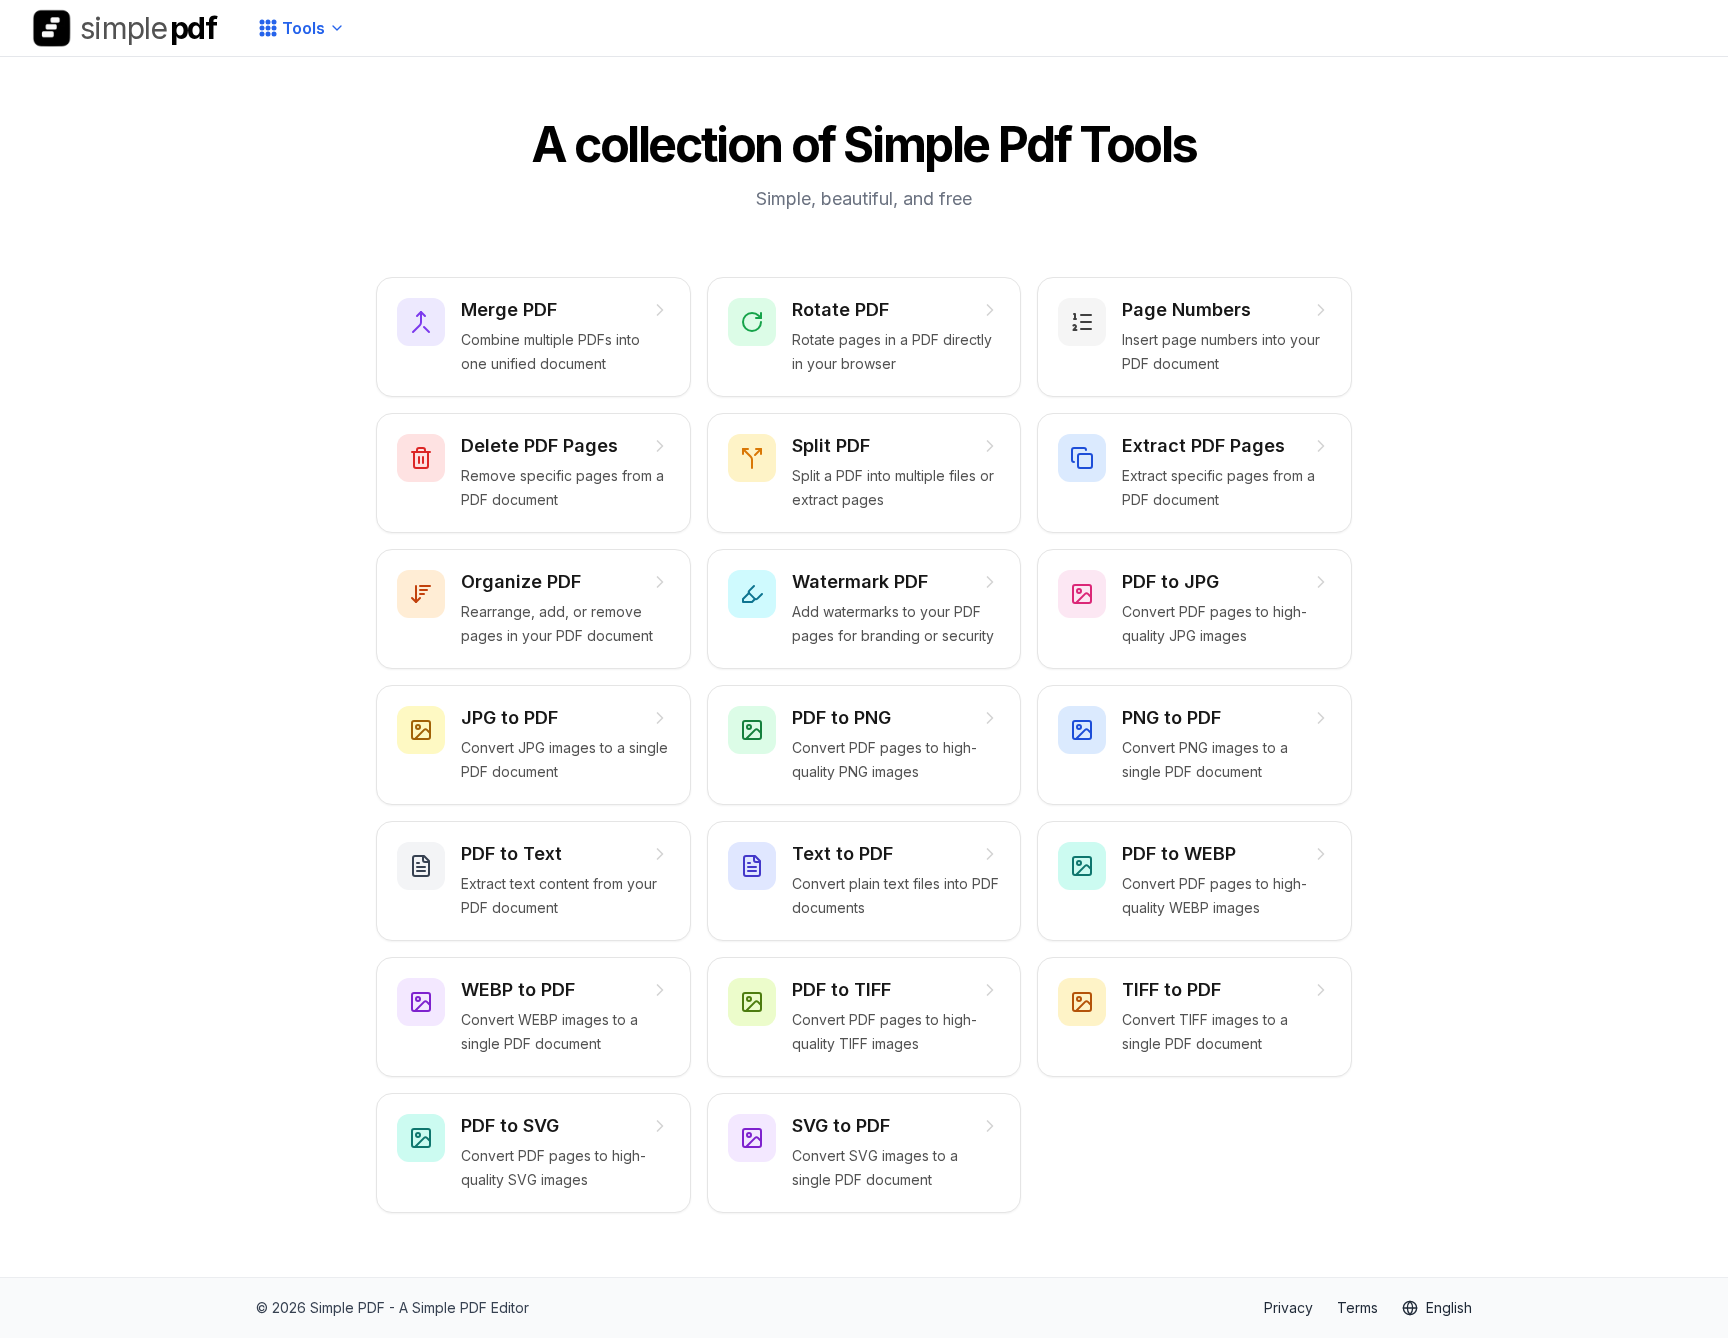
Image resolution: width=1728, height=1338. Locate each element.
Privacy (1288, 1307)
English (1449, 1307)
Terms (1357, 1307)
